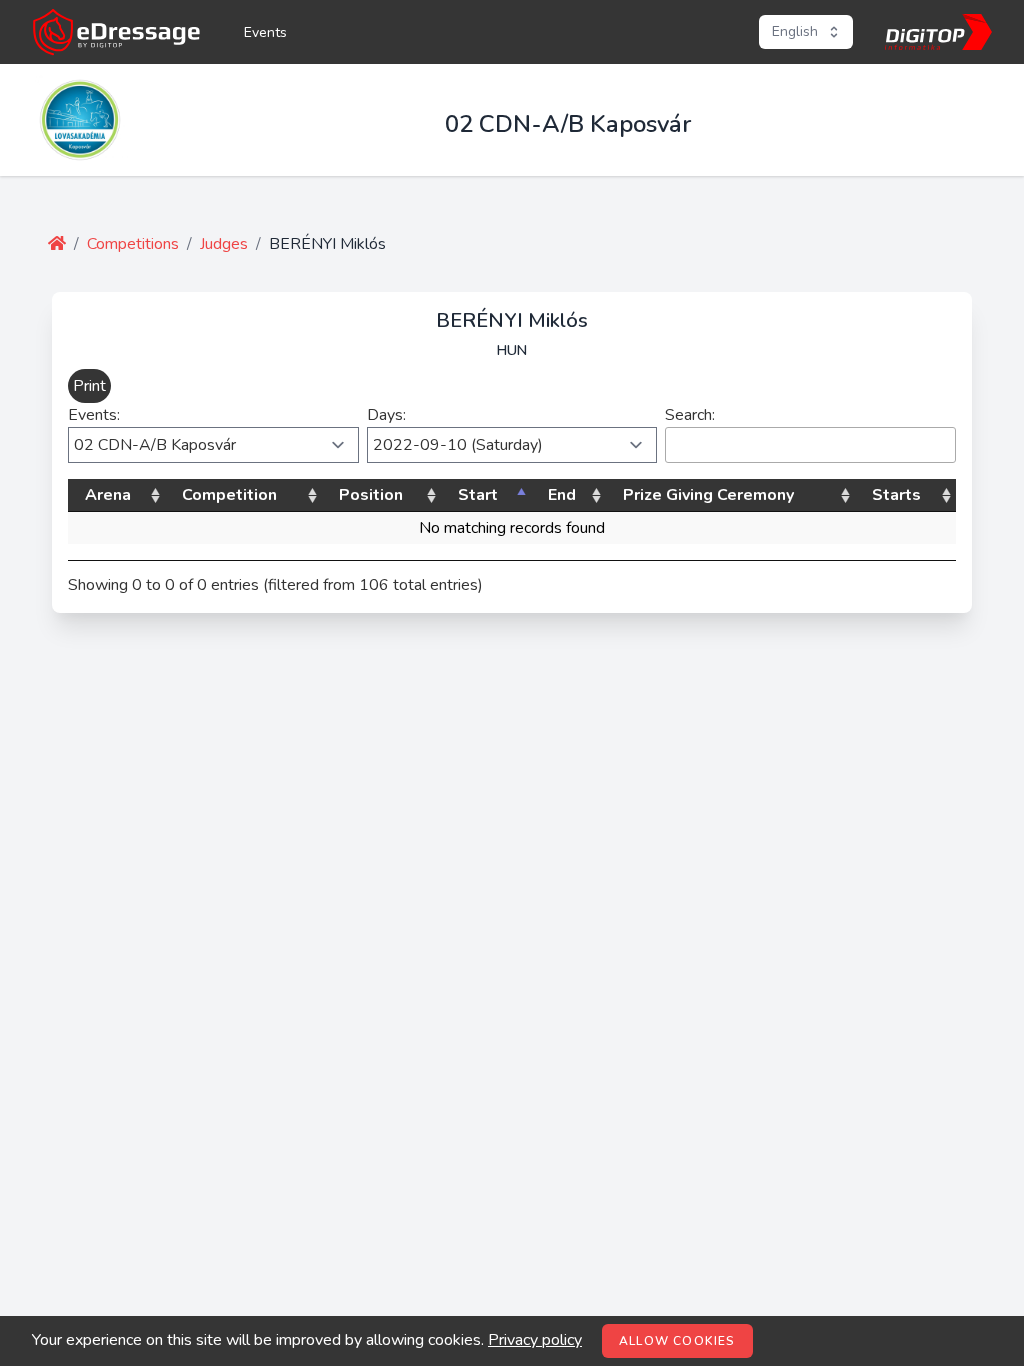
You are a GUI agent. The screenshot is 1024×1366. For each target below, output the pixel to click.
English (795, 31)
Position (371, 495)
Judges (224, 244)
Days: (386, 415)
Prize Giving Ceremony (708, 495)
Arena (108, 495)
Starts (896, 495)
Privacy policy (535, 1340)
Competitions (133, 244)
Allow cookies (677, 1341)
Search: (690, 415)
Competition (229, 495)
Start (478, 495)
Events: (94, 415)
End (562, 495)
